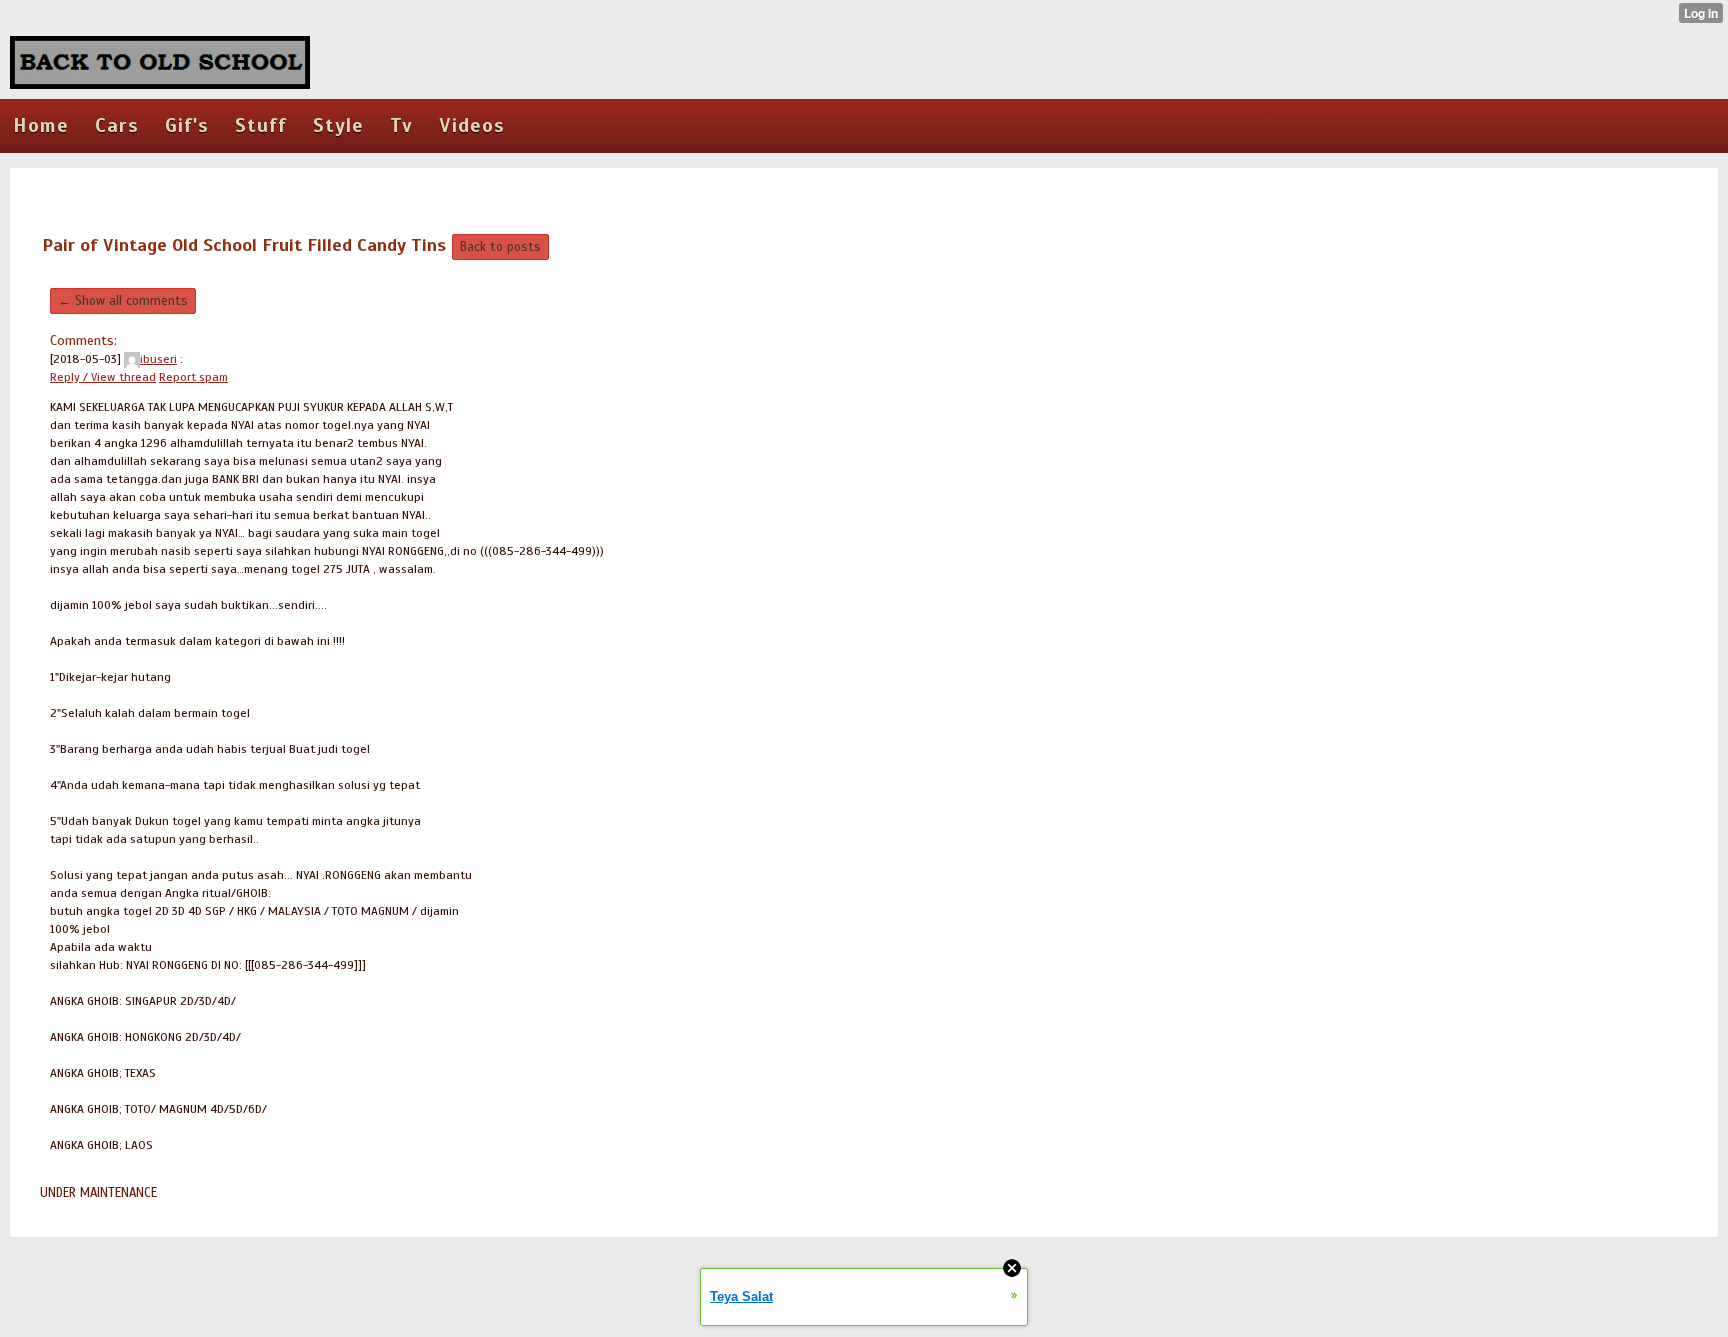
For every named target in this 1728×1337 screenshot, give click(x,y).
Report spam (193, 377)
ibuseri (158, 359)
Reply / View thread (103, 377)
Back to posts (500, 247)
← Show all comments (123, 301)
